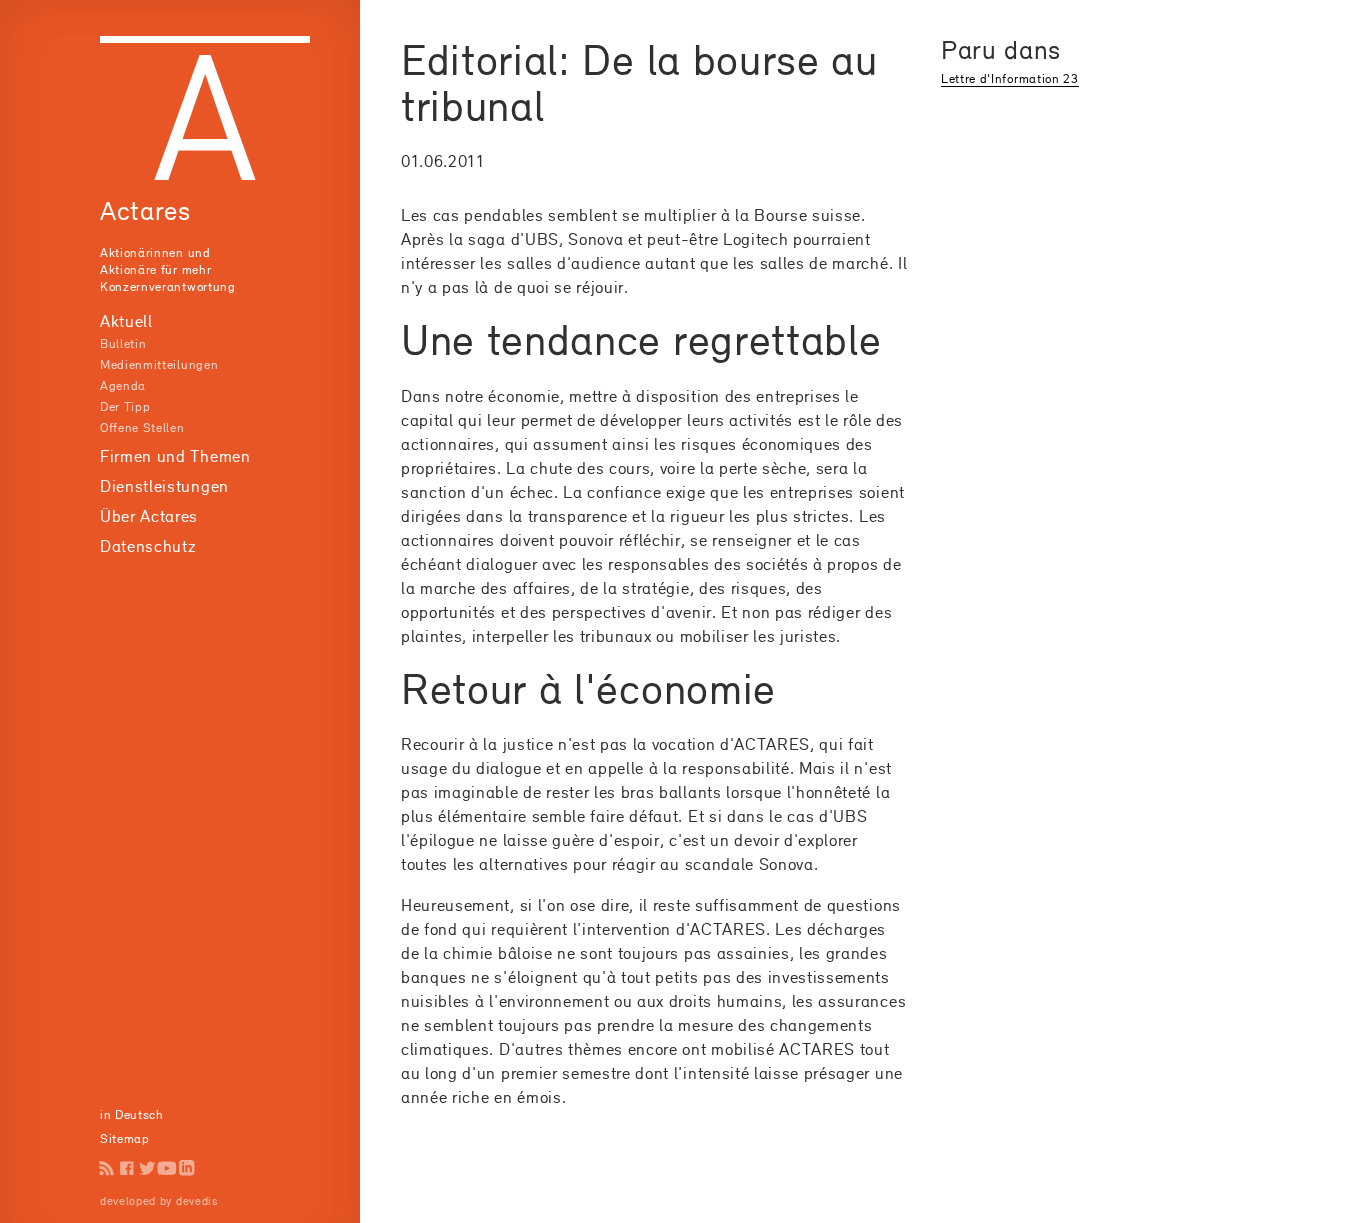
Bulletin (123, 343)
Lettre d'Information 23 (1010, 78)
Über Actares (149, 516)
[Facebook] (127, 1168)
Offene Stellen (142, 427)
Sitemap (125, 1138)
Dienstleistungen (164, 486)
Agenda (123, 385)
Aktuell (126, 321)
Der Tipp (125, 406)
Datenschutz (148, 546)
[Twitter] (147, 1168)
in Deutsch (132, 1114)
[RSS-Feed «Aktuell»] (107, 1168)
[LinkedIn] (187, 1168)
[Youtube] (167, 1168)
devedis (197, 1201)
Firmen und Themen (175, 456)
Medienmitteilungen (159, 364)
